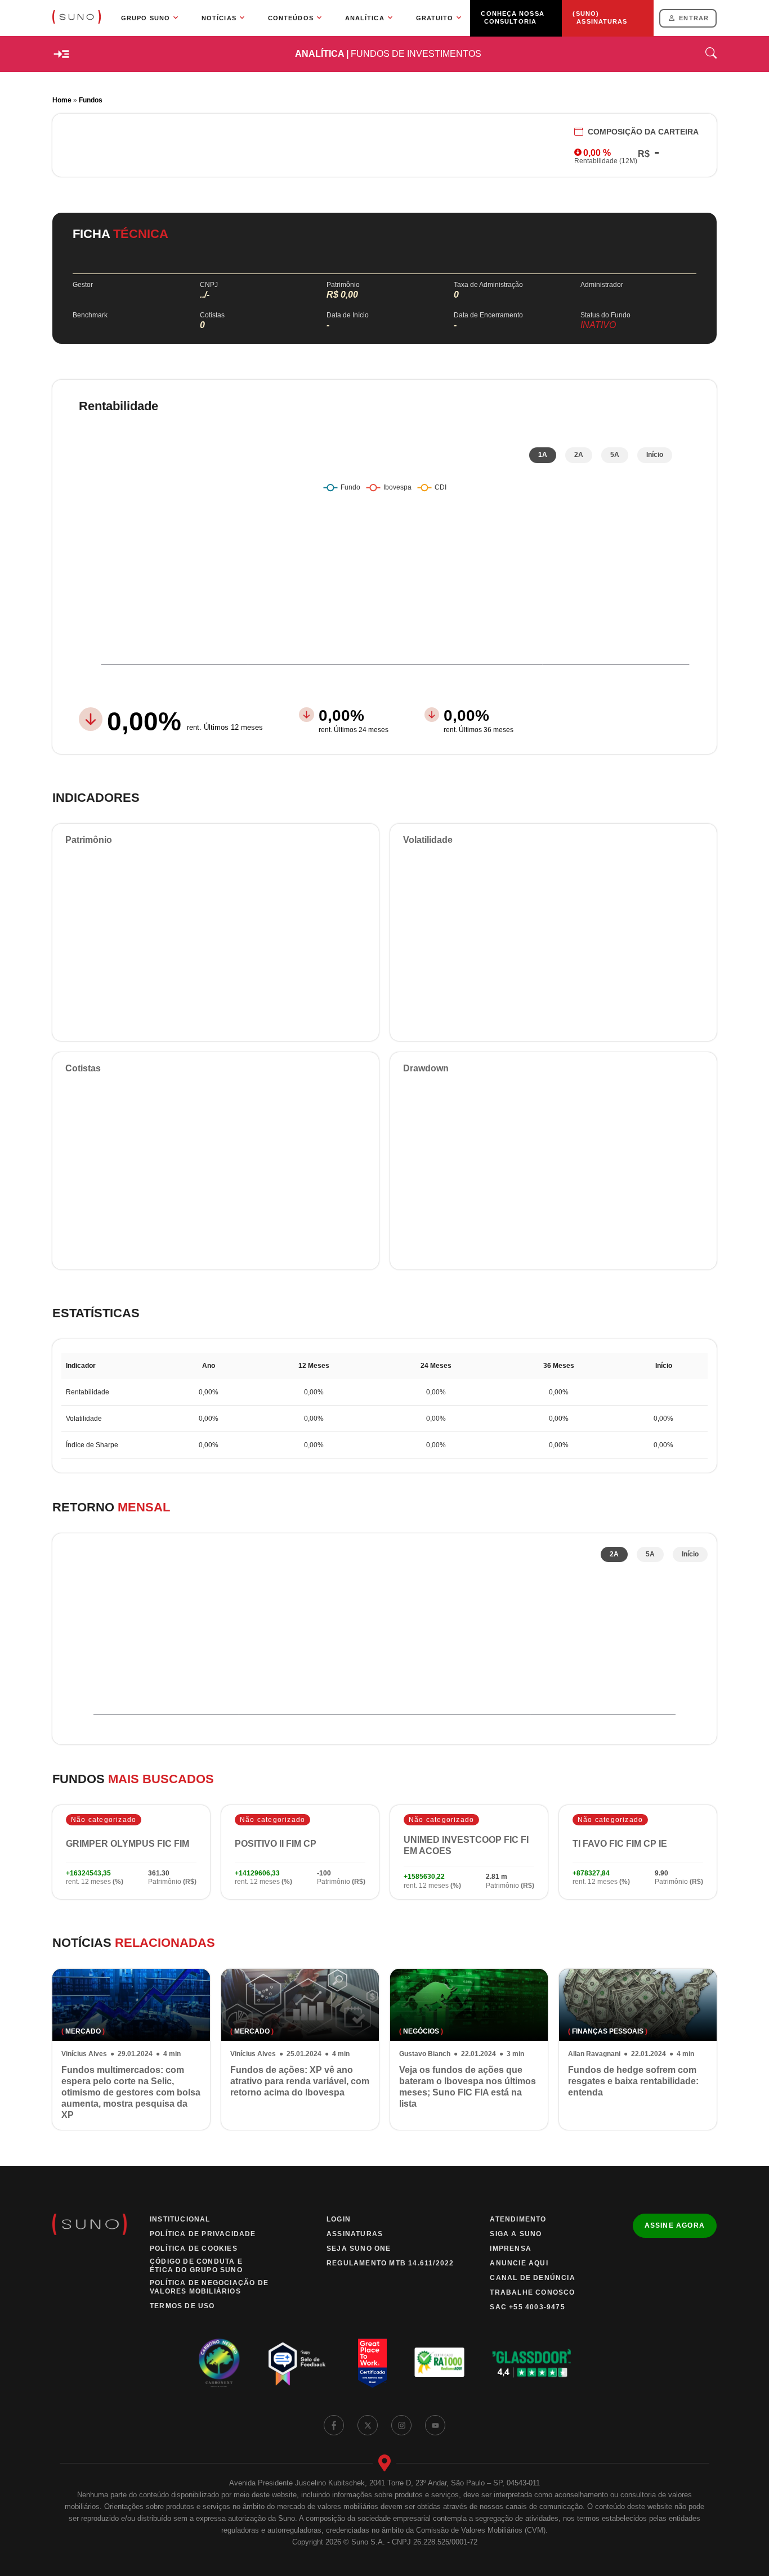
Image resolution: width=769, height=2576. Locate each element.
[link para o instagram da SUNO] (401, 2425)
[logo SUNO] (77, 18)
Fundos (91, 100)
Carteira (643, 132)
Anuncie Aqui (519, 2263)
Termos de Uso (182, 2306)
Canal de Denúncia (532, 2278)
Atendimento (518, 2219)
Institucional (180, 2219)
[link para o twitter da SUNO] (368, 2425)
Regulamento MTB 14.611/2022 (390, 2263)
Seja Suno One (359, 2249)
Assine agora (675, 2225)
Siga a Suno (516, 2234)
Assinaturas (355, 2234)
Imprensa (511, 2249)
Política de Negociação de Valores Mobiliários (209, 2287)
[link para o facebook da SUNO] (334, 2425)
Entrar (694, 18)
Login (339, 2219)
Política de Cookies (194, 2249)
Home (62, 100)
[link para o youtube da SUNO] (435, 2425)
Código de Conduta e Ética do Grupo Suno (196, 2266)
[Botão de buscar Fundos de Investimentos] (711, 54)
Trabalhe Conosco (532, 2292)
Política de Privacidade (203, 2234)
